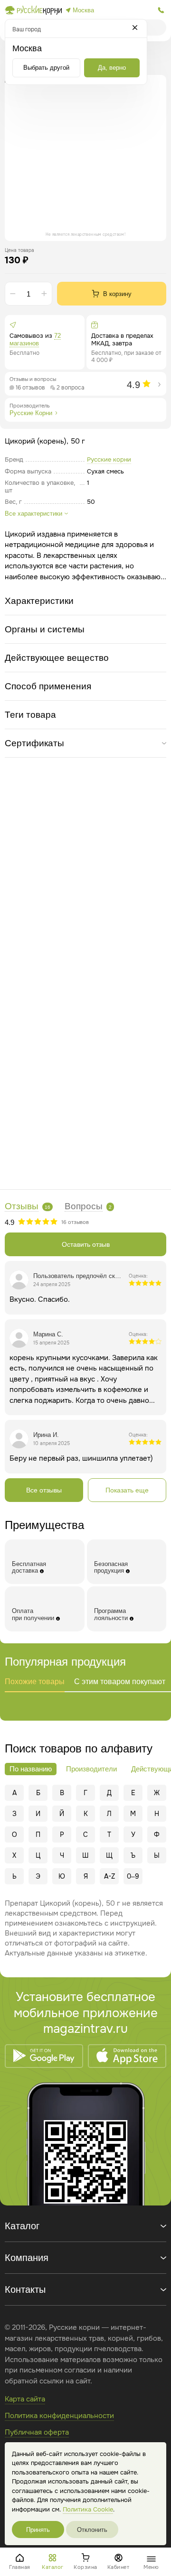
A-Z (109, 1876)
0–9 (133, 1876)
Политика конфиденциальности (59, 2416)
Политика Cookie (88, 2509)
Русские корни (109, 459)
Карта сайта (25, 2399)
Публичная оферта (37, 2432)
